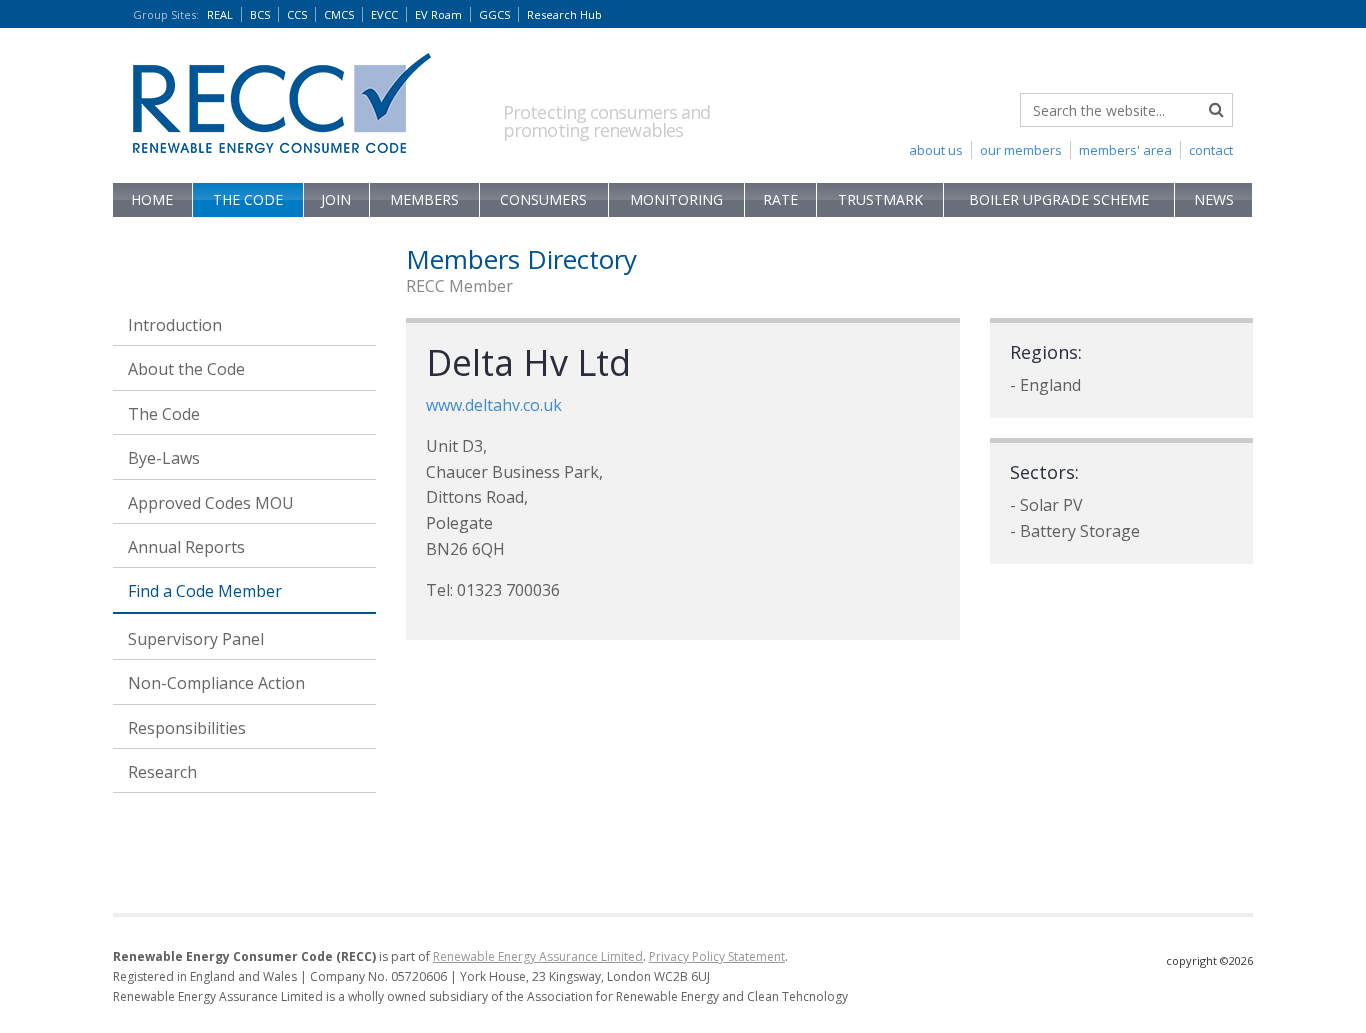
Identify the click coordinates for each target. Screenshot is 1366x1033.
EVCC (384, 14)
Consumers (543, 199)
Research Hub (564, 14)
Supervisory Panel (196, 639)
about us (936, 150)
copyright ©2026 (1209, 960)
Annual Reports (186, 547)
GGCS (494, 14)
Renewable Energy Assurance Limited (538, 956)
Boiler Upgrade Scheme (1059, 199)
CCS (297, 14)
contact (1211, 150)
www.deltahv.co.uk (494, 405)
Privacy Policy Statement (717, 956)
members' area (1125, 150)
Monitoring (676, 199)
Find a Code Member (205, 591)
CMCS (339, 14)
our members (1021, 150)
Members (424, 199)
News (1214, 199)
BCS (260, 14)
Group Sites (166, 14)
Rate (780, 199)
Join (336, 199)
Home (152, 199)
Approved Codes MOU (211, 503)
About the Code (186, 369)
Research (162, 772)
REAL (220, 14)
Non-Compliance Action (216, 683)
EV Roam (438, 14)
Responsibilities (187, 728)
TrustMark (880, 199)
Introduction (175, 325)
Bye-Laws (164, 458)
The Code (248, 199)
